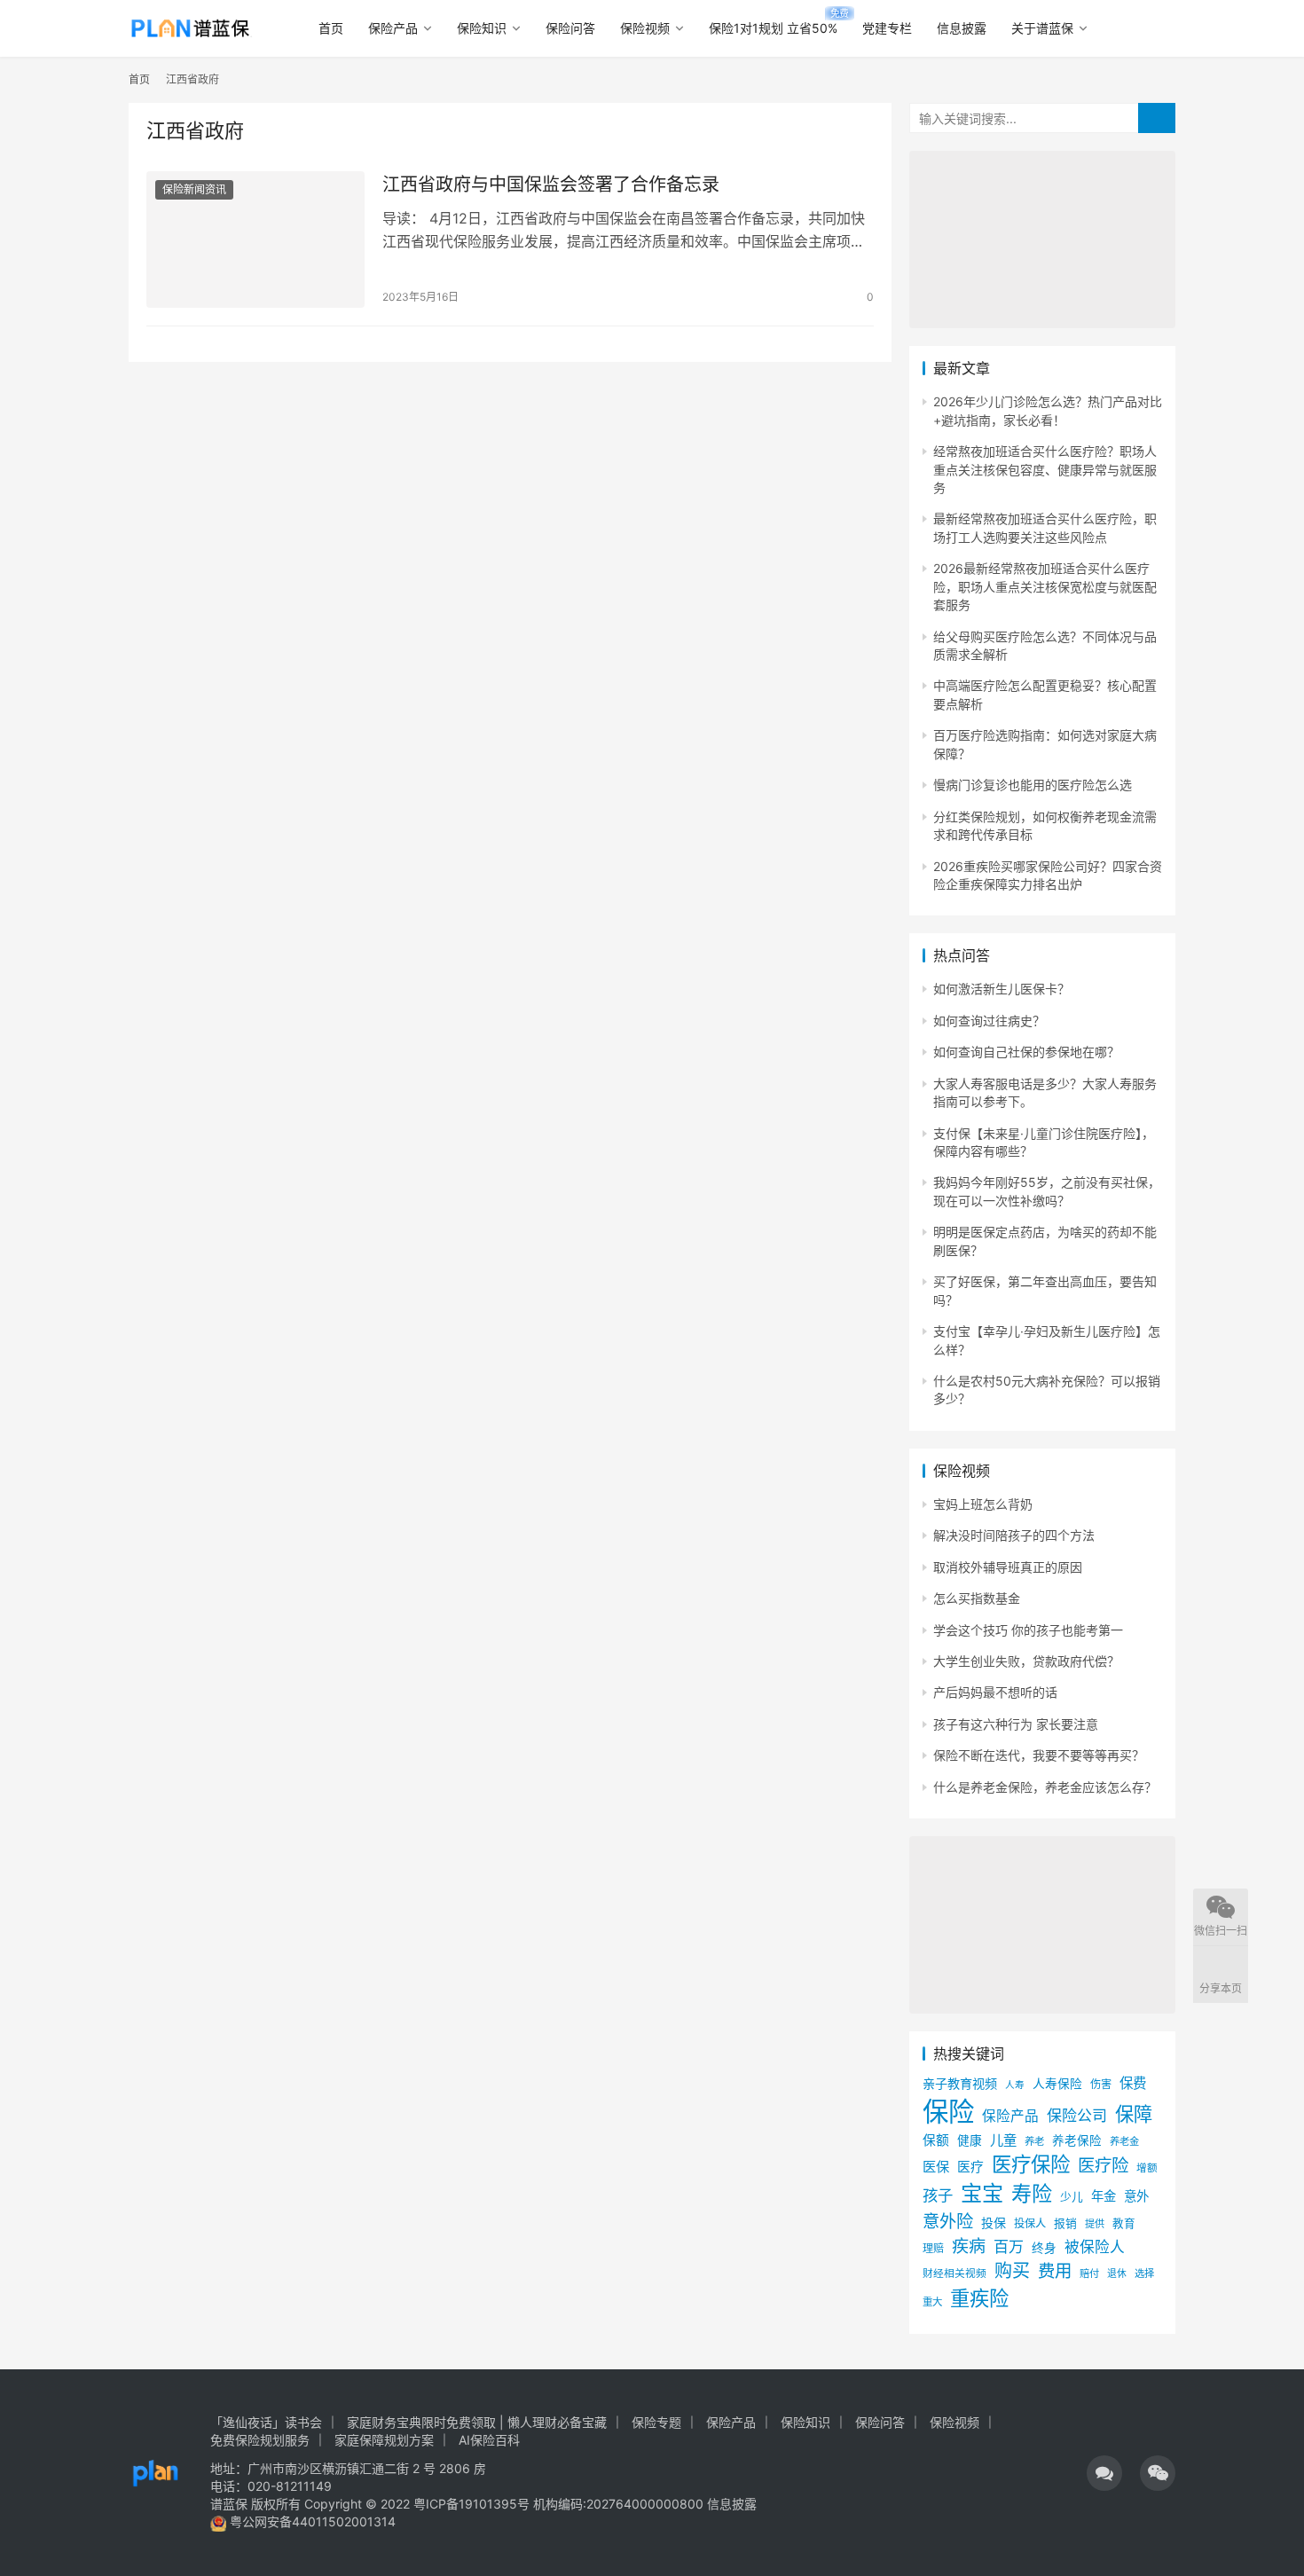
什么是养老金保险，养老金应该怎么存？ (1045, 1787)
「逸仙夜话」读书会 (266, 2422)
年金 (1104, 2196)
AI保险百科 (489, 2440)
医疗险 (1103, 2165)
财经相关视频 (954, 2274)
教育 (1124, 2223)
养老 (1034, 2141)
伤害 (1101, 2084)
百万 (1009, 2246)
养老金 (1124, 2141)
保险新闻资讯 (194, 189)
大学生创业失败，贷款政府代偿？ (1026, 1661)
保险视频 (645, 28)
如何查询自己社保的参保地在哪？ (1026, 1052)
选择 (1144, 2274)
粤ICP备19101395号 (471, 2504)
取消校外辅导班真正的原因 (1008, 1567)
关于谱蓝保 (1042, 28)
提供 (1095, 2224)
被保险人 (1095, 2247)
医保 (936, 2167)
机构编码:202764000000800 (620, 2504)
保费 (1133, 2083)
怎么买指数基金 (977, 1598)
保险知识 (482, 28)
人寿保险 (1057, 2084)
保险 (948, 2112)
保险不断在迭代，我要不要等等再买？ (1039, 1755)
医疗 (970, 2167)
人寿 (1015, 2085)
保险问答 (570, 28)
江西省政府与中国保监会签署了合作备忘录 (551, 185)
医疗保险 (1031, 2164)
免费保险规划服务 (260, 2440)
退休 (1117, 2274)
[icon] (1104, 2473)
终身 (1044, 2248)
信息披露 (962, 28)
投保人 (1030, 2223)
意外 (1136, 2196)
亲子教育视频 (960, 2083)
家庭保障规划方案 (384, 2440)
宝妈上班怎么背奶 (983, 1504)
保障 (1134, 2114)
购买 (1012, 2271)
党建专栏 (887, 28)
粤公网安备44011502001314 (311, 2521)
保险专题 (656, 2422)
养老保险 (1077, 2140)
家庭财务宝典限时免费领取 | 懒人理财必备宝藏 (477, 2422)
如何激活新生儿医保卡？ (1002, 989)
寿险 (1032, 2194)
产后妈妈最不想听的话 (995, 1692)
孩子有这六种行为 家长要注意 (1016, 1724)
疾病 (969, 2246)
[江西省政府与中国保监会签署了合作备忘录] (255, 240)
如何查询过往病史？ (989, 1021)
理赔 (933, 2248)
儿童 (1003, 2140)
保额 (936, 2140)
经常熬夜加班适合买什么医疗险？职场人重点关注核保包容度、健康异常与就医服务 (1045, 469)
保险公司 (1077, 2115)
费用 (1055, 2271)
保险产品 (393, 28)
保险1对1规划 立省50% (773, 28)
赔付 (1089, 2274)
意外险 (948, 2221)
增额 (1147, 2168)
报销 (1065, 2223)
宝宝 (982, 2193)
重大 (932, 2302)
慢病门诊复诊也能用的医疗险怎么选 (1033, 785)
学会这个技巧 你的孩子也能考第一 (1028, 1630)
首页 (331, 28)
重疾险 (979, 2298)
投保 (994, 2223)
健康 (970, 2140)
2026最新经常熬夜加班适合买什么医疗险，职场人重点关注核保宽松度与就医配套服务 (1045, 586)
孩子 (938, 2195)
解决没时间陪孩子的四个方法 (1014, 1535)
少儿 (1072, 2197)
